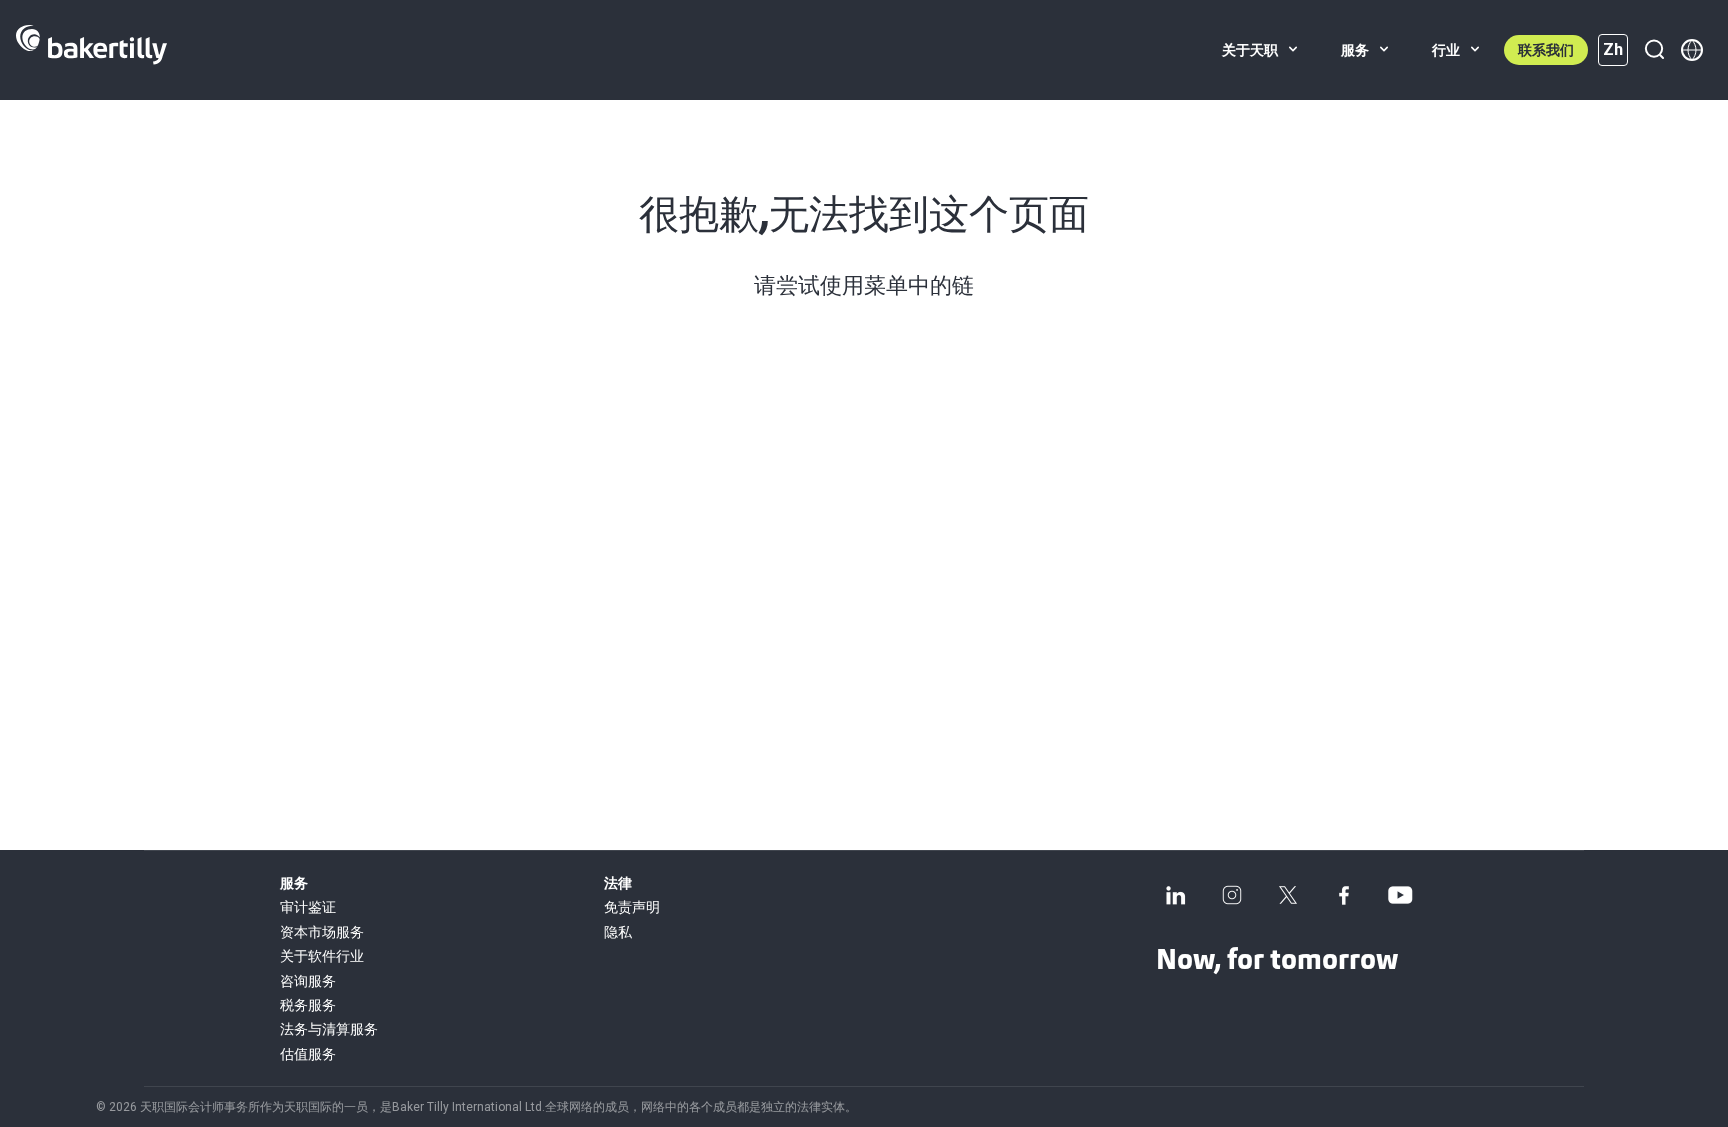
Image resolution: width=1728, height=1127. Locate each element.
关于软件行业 (322, 956)
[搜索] (1654, 50)
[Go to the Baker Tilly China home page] (91, 50)
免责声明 (632, 907)
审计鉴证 (308, 907)
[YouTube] (1400, 895)
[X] (1288, 895)
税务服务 (308, 1005)
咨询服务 (308, 981)
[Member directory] (1692, 50)
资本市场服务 (322, 932)
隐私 (618, 932)
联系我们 (1546, 50)
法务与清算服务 (329, 1029)
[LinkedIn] (1176, 895)
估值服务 (308, 1054)
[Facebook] (1344, 895)
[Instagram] (1232, 895)
